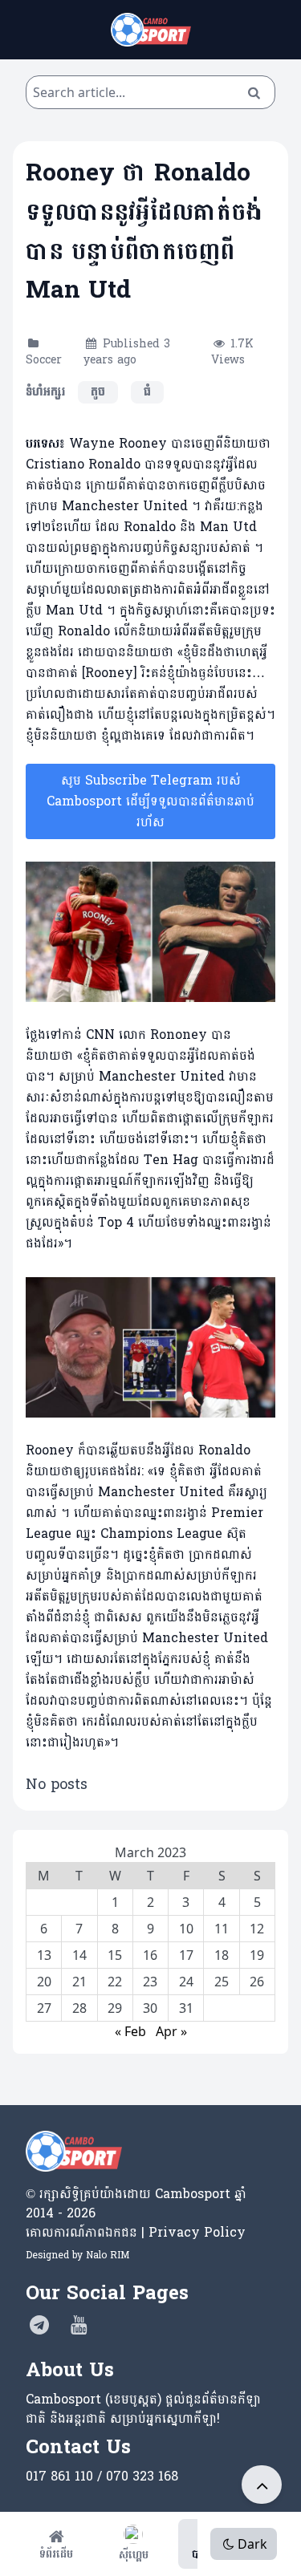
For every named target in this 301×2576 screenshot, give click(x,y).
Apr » (171, 2031)
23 (150, 1982)
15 (115, 1955)
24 (186, 1982)
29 (115, 2008)
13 (44, 1955)
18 (222, 1955)
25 (222, 1982)
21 (79, 1982)
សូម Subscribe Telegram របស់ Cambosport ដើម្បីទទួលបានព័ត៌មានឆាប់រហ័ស (150, 801)
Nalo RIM (108, 2255)
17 (186, 1955)
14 (79, 1955)
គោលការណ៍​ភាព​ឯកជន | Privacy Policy (136, 2232)
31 (186, 2008)
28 (79, 2008)
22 (115, 1982)
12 (257, 1929)
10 (186, 1929)
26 (257, 1982)
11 (222, 1929)
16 (150, 1955)
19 (257, 1955)
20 (44, 1982)
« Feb (130, 2031)
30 (150, 2008)
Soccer (44, 360)
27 (44, 2008)
